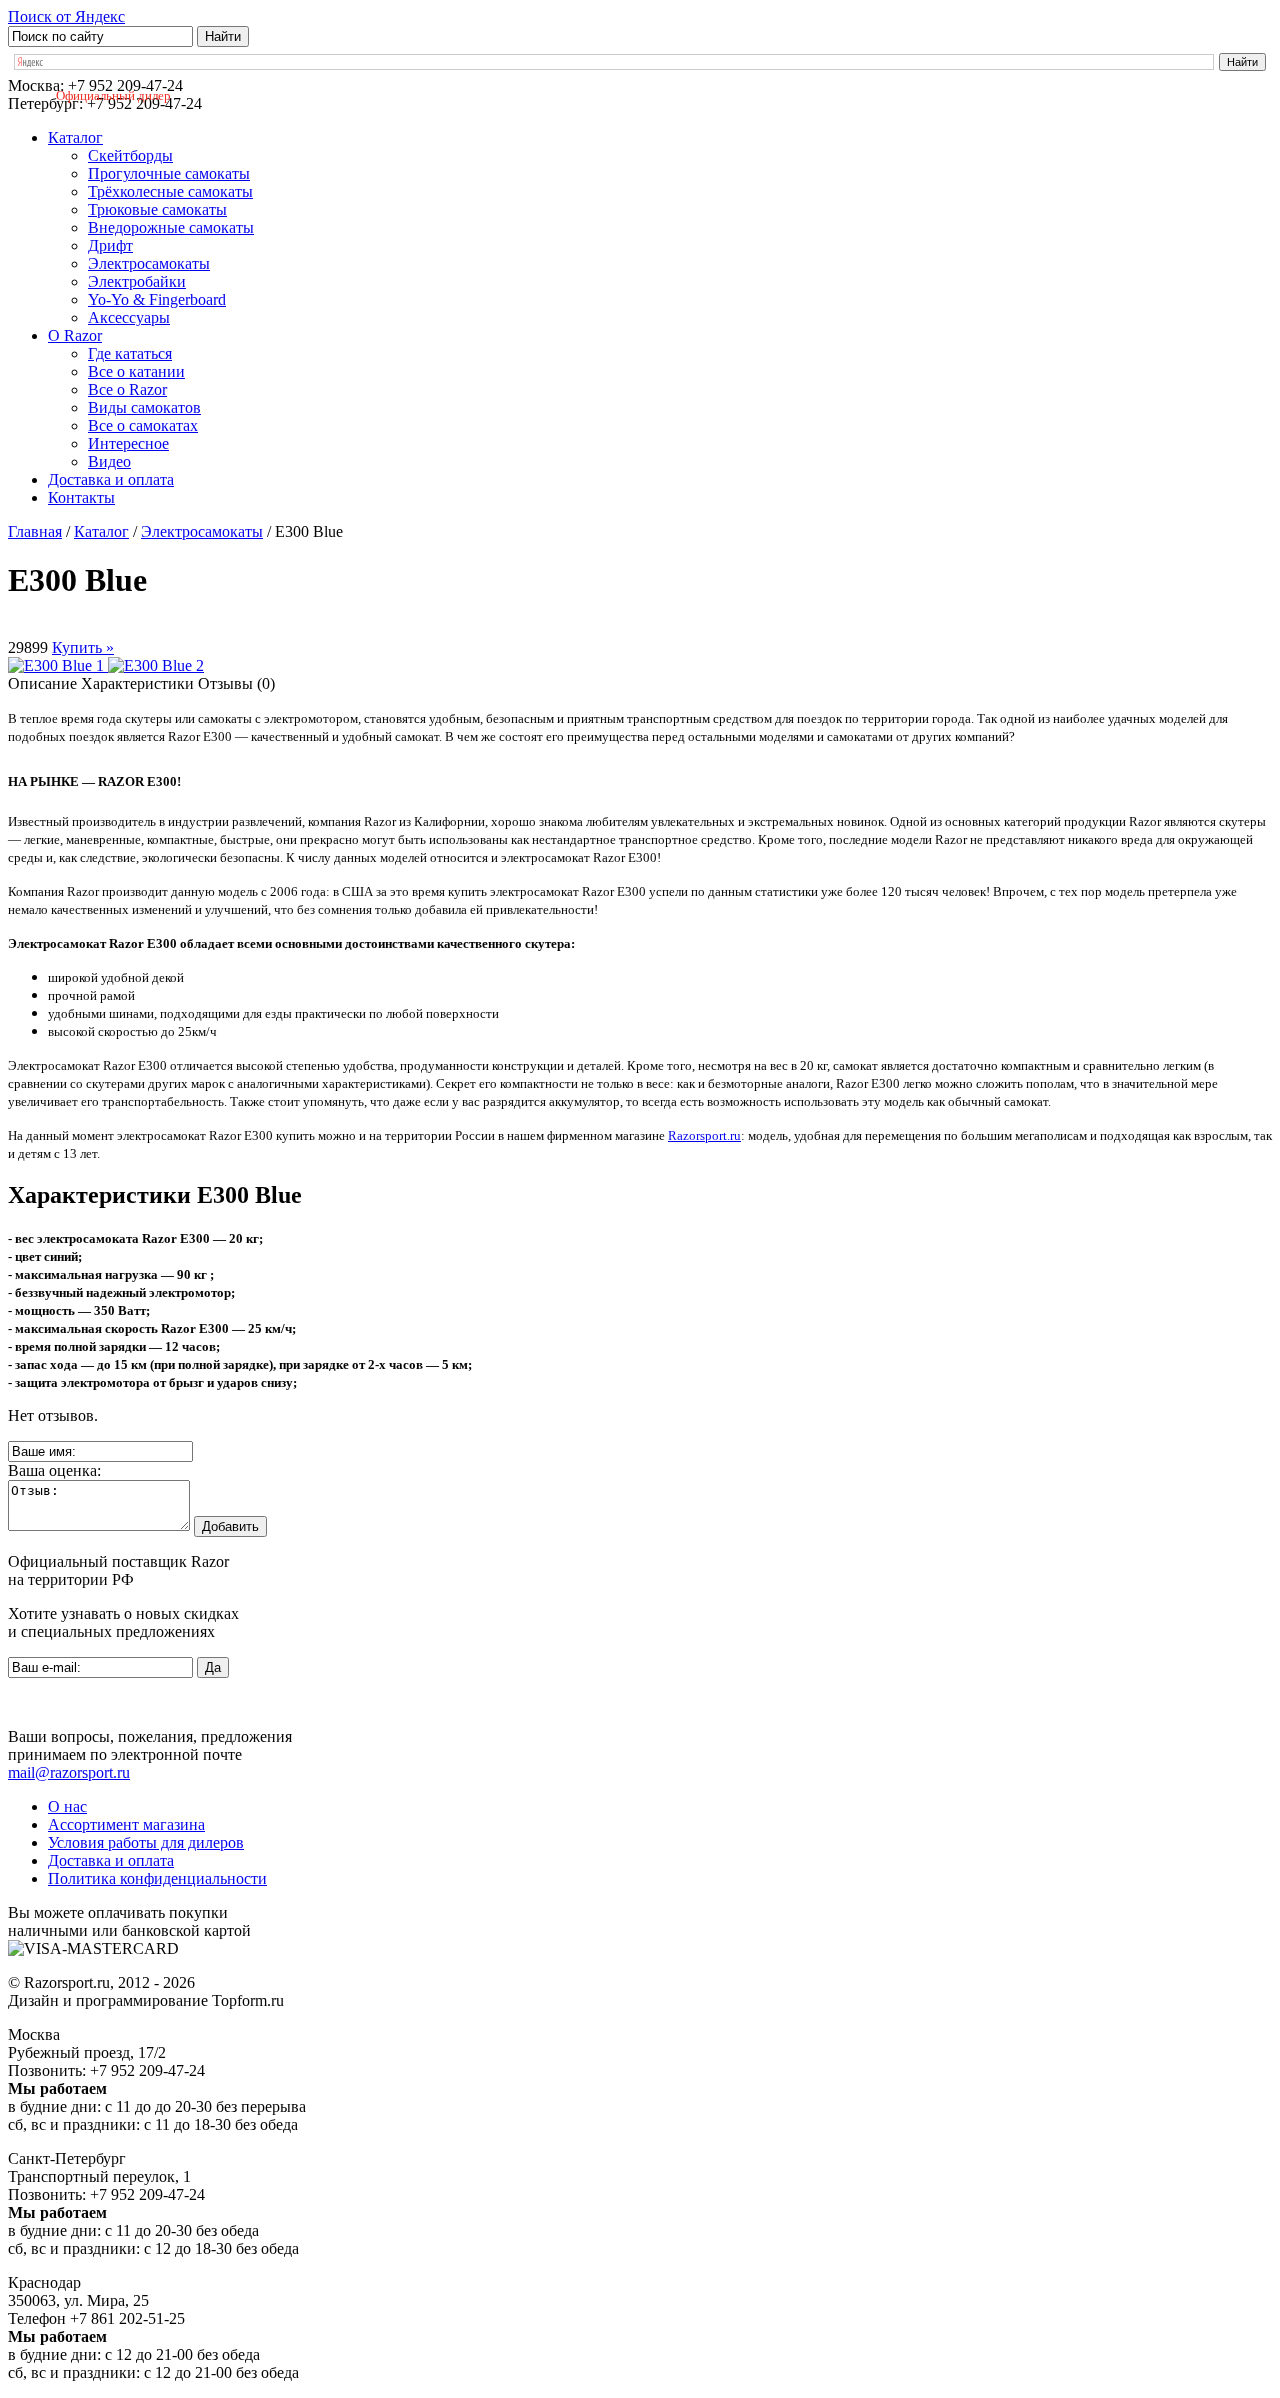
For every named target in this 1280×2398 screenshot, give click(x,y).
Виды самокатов (144, 407)
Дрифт (110, 245)
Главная (35, 531)
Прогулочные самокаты (169, 173)
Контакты (81, 497)
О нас (67, 1806)
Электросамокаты (149, 263)
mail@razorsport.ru (69, 1772)
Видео (109, 461)
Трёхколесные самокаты (170, 191)
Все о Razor (127, 389)
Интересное (128, 443)
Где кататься (130, 353)
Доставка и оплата (111, 479)
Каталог (75, 137)
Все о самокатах (143, 425)
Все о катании (136, 371)
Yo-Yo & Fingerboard (157, 299)
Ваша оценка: (54, 1470)
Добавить (230, 1526)
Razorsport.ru (704, 1135)
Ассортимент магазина (126, 1824)
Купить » (83, 647)
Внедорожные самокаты (171, 227)
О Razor (75, 335)
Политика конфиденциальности (157, 1878)
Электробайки (137, 281)
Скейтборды (130, 155)
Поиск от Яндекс (66, 16)
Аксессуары (129, 317)
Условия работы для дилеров (146, 1842)
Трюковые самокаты (157, 209)
